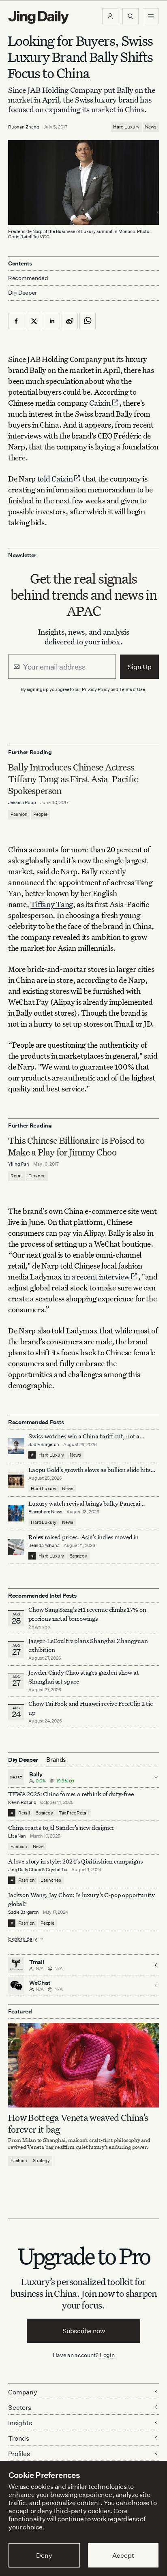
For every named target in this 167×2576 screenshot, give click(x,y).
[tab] (56, 1760)
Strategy (78, 1556)
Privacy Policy (96, 689)
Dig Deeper (22, 292)
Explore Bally (23, 1939)
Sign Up (140, 667)
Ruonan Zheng (24, 127)
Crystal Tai (57, 1870)
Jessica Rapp (22, 802)
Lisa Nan (17, 1836)
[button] (110, 16)
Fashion (19, 814)
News (151, 127)
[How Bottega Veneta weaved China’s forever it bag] (83, 2065)
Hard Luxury (126, 127)
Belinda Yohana (44, 1545)
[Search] (131, 16)
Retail (17, 1176)
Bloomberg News (45, 1512)
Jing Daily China (25, 1870)
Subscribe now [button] (84, 2331)
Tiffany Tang (52, 904)
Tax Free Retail (74, 1813)
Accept (123, 2555)
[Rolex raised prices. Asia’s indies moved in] (16, 1547)
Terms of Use (132, 689)
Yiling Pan (19, 1164)
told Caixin (55, 478)
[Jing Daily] (39, 17)
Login (107, 2355)
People (40, 814)
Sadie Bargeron (44, 1444)
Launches (51, 1880)
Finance (37, 1176)
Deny (44, 2555)
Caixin (100, 403)
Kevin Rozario (22, 1802)
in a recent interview (97, 1276)
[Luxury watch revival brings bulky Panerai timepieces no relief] (16, 1513)
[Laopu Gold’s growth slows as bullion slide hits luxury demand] (16, 1480)
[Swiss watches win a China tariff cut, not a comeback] (16, 1446)
